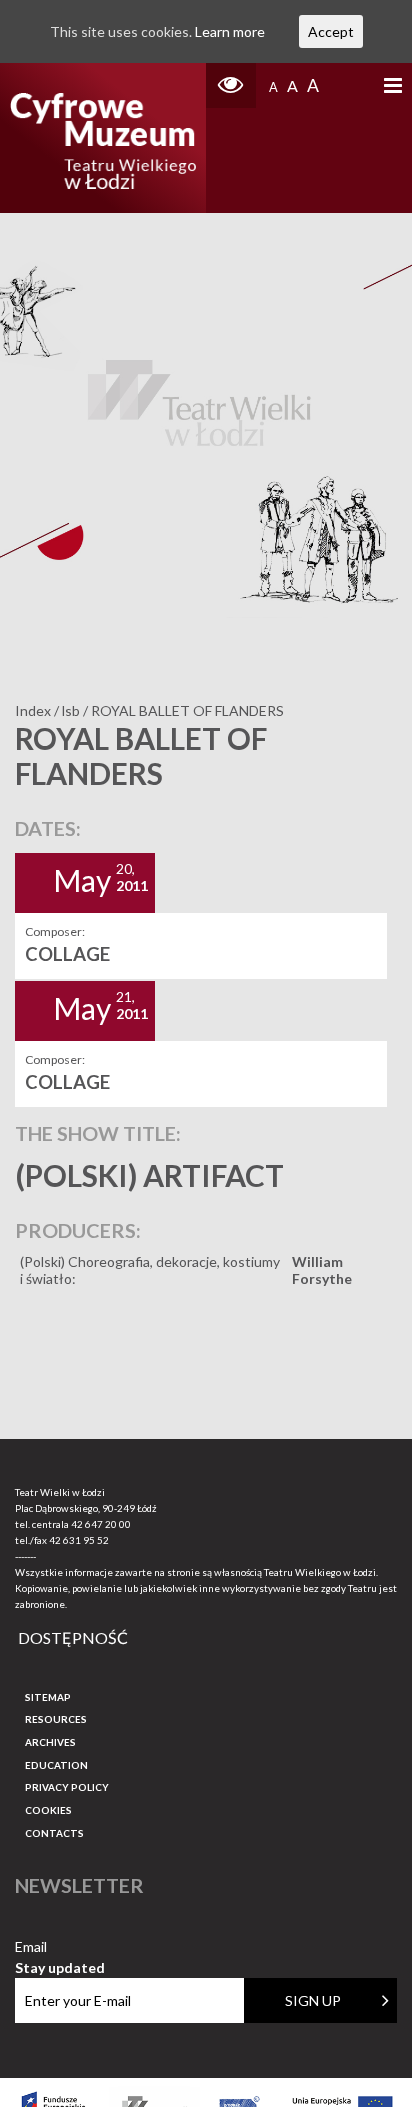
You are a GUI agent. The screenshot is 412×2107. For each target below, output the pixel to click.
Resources (56, 1719)
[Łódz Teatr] (102, 138)
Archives (50, 1742)
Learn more (230, 31)
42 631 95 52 (79, 1540)
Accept (331, 31)
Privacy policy (67, 1787)
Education (56, 1765)
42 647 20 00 (101, 1524)
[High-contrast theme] (231, 85)
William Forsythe (322, 1270)
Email (60, 1947)
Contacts (54, 1833)
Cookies (48, 1810)
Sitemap (48, 1697)
